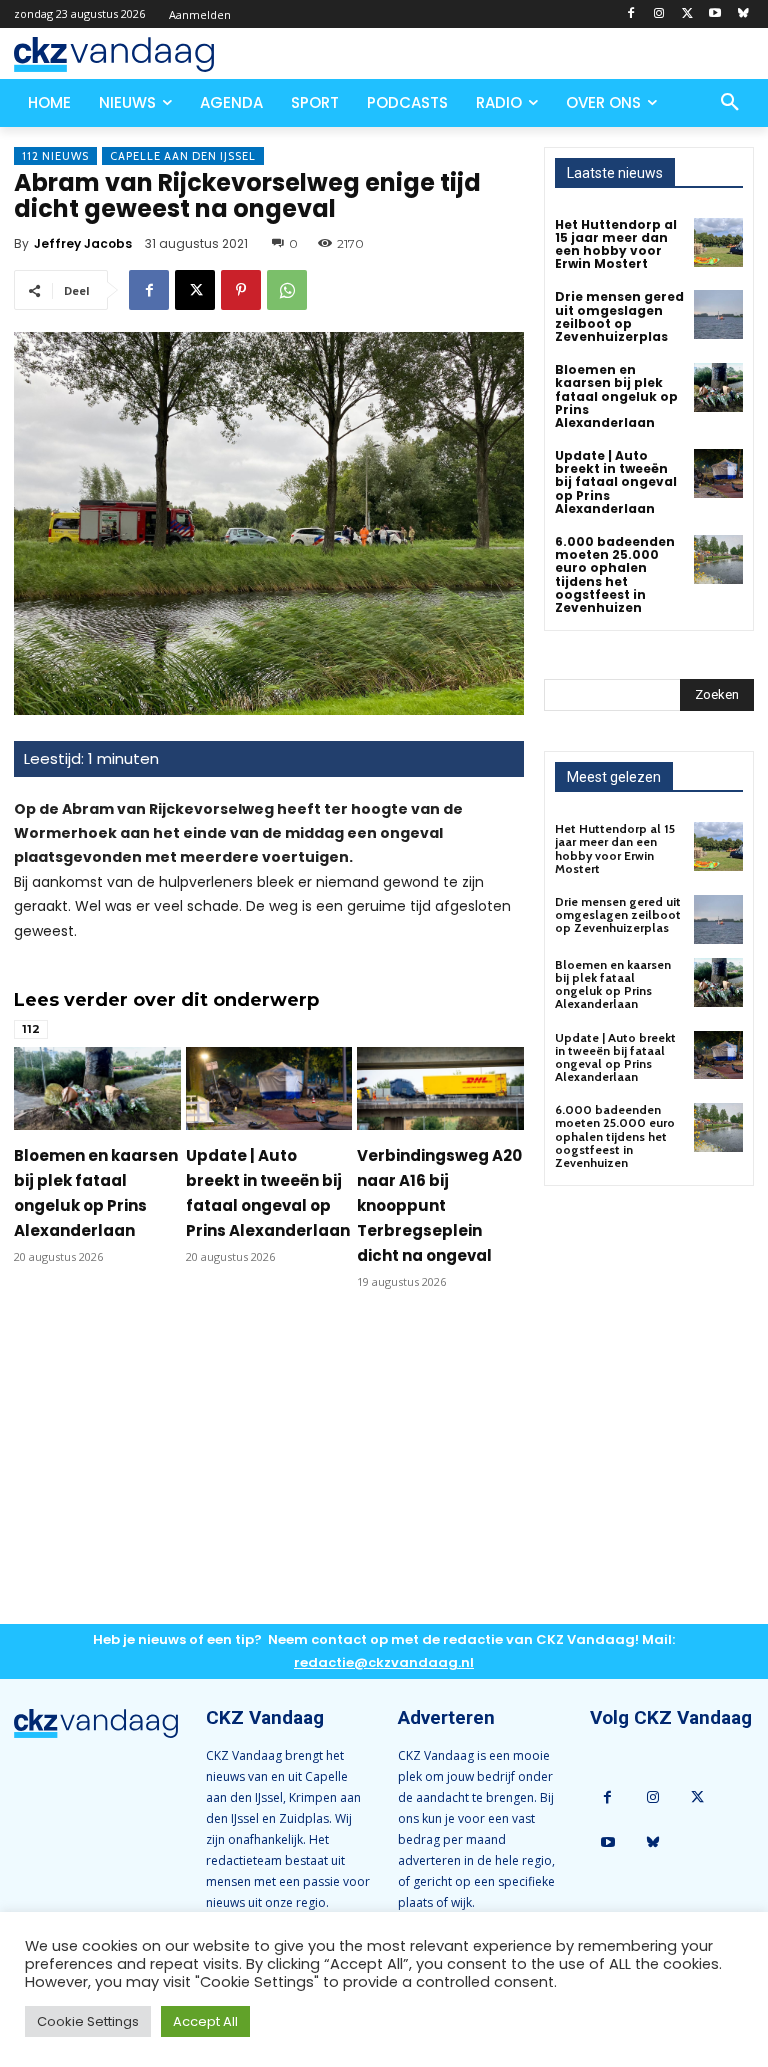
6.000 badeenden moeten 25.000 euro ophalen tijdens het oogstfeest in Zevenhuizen (615, 574)
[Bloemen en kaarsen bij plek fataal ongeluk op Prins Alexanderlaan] (97, 1088)
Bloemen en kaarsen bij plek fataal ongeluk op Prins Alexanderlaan (616, 396)
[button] (730, 103)
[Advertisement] (269, 1473)
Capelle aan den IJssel (183, 156)
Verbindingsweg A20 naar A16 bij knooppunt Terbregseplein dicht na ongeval (439, 1205)
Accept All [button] (205, 2021)
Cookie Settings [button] (88, 2021)
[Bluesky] (742, 14)
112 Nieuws (55, 156)
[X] (687, 14)
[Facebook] (631, 14)
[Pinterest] (241, 290)
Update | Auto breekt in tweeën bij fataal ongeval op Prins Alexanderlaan (616, 482)
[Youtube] (714, 14)
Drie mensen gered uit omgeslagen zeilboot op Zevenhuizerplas (619, 316)
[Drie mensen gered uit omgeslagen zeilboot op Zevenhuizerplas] (718, 314)
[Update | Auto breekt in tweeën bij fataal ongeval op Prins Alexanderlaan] (269, 1088)
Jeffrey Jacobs (83, 243)
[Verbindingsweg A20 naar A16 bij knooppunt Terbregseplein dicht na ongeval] (440, 1088)
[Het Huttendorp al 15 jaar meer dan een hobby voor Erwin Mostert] (718, 242)
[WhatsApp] (287, 290)
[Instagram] (659, 14)
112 (31, 1029)
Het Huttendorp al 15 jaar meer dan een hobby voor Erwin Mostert (616, 244)
